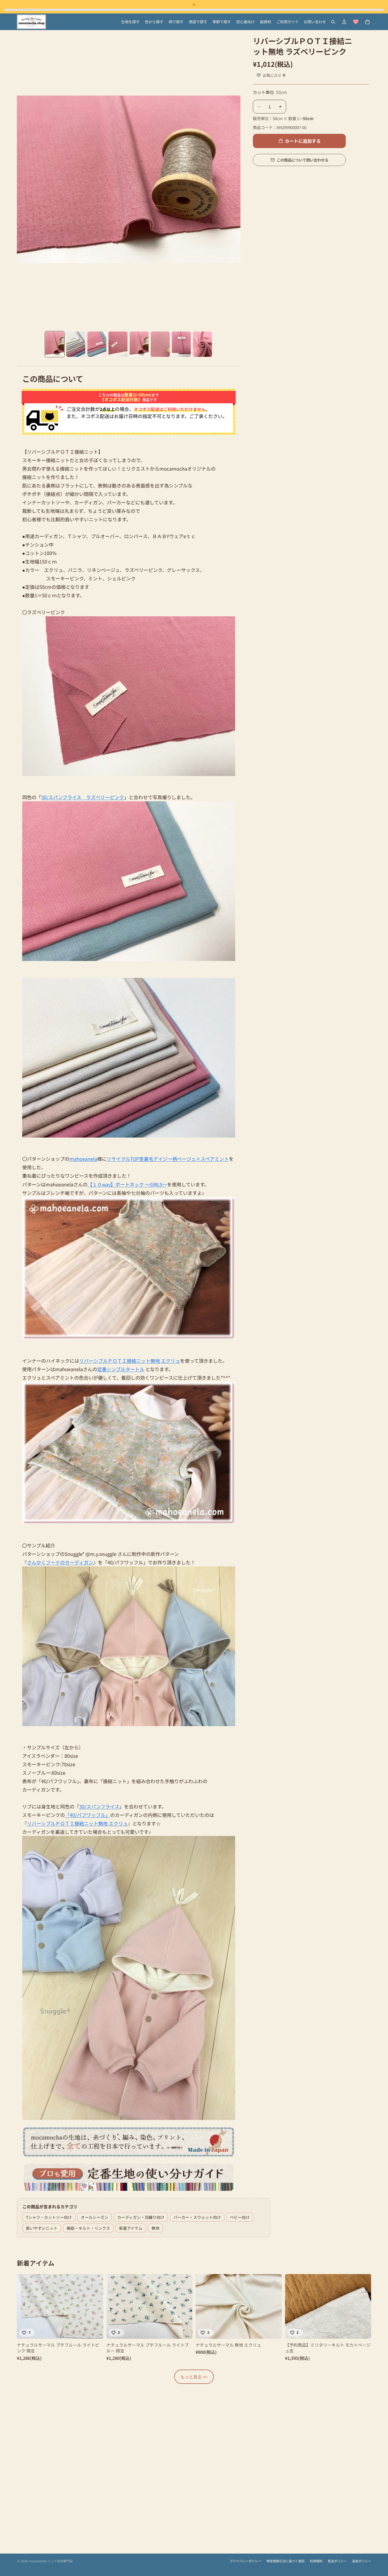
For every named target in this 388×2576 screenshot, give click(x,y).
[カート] (367, 22)
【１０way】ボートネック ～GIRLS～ (127, 1184)
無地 (155, 2228)
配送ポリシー (337, 2561)
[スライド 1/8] (55, 344)
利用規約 (316, 2561)
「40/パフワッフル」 (87, 1815)
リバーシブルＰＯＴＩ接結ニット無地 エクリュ (130, 1361)
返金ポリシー (362, 2561)
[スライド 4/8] (118, 344)
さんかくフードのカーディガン (60, 1562)
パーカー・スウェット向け (197, 2217)
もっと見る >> (194, 2377)
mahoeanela (83, 1159)
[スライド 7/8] (181, 344)
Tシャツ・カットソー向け (49, 2217)
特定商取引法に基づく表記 (286, 2561)
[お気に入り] (356, 22)
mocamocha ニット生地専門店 (51, 2561)
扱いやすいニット (42, 2228)
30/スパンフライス (99, 1806)
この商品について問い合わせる (302, 160)
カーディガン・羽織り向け (141, 2217)
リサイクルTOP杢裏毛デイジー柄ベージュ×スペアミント (168, 1159)
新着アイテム (131, 2228)
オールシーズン (94, 2217)
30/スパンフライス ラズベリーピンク (83, 797)
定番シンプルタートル (121, 1369)
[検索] (333, 22)
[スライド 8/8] (202, 344)
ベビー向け (240, 2217)
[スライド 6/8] (160, 344)
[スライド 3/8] (97, 344)
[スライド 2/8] (76, 344)
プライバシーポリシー (245, 2561)
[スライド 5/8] (139, 344)
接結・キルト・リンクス (88, 2228)
